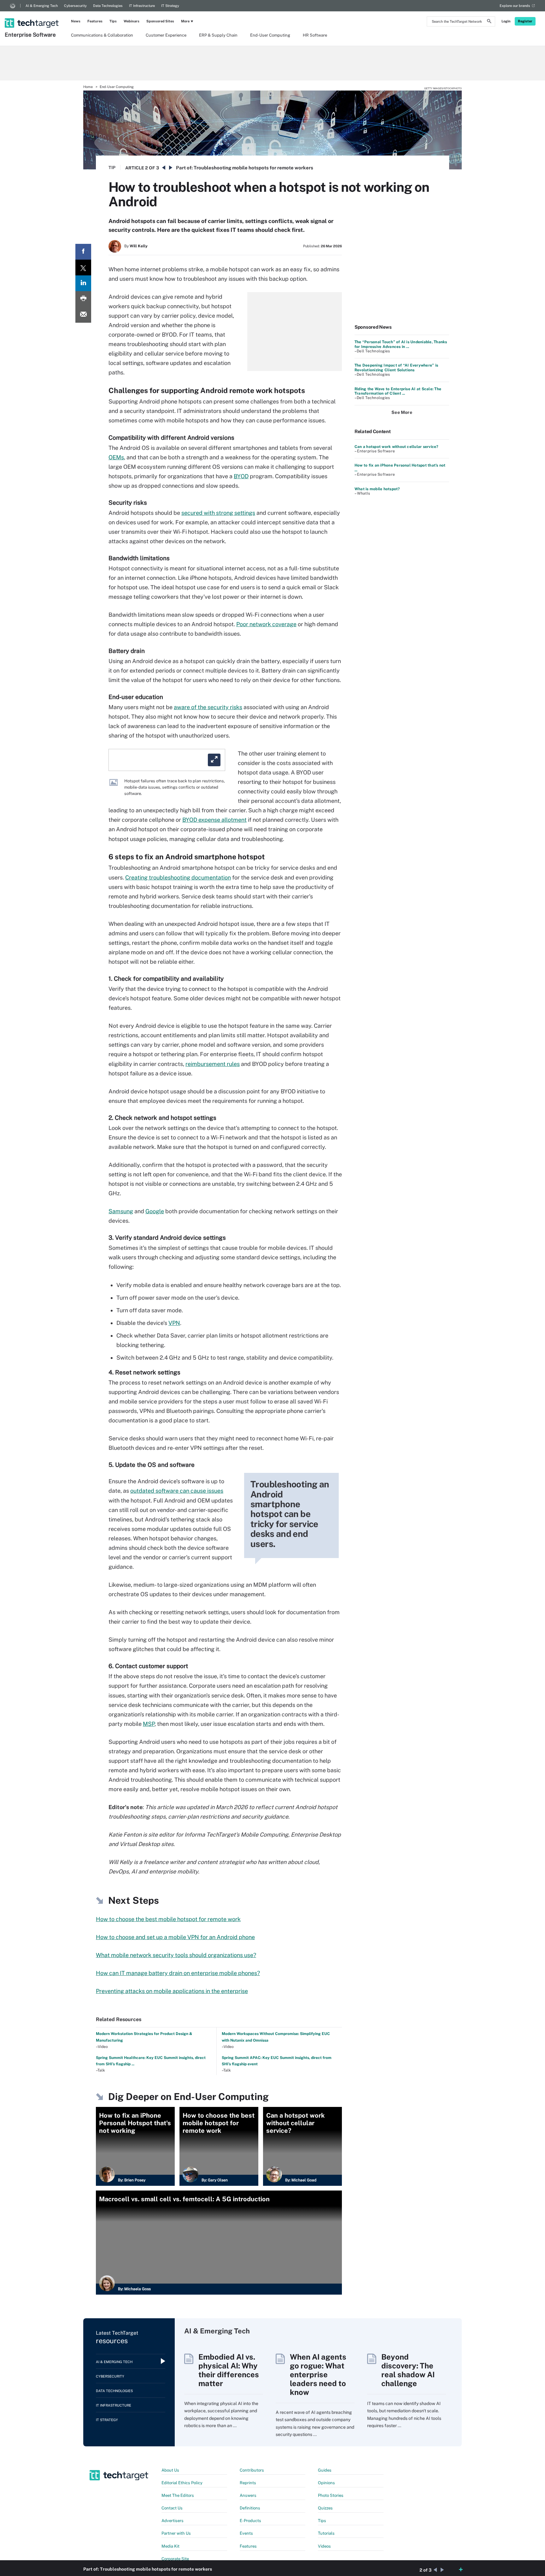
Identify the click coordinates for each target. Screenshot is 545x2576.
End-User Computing (270, 35)
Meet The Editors (178, 2495)
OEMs (116, 457)
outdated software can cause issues (177, 1491)
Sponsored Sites (160, 21)
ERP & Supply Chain (218, 35)
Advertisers (173, 2521)
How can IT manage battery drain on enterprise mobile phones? (178, 1973)
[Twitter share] (83, 268)
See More (402, 412)
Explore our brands (515, 6)
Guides (325, 2470)
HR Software (315, 35)
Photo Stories (331, 2495)
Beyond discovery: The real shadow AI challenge (408, 2370)
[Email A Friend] (83, 315)
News (76, 21)
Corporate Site (175, 2559)
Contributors (252, 2470)
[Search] (489, 22)
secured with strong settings (218, 513)
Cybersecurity (75, 6)
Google (155, 1211)
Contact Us (172, 2508)
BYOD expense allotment (214, 820)
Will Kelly (139, 246)
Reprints (248, 2483)
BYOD (241, 476)
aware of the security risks (208, 707)
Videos (324, 2546)
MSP (149, 1724)
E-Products (250, 2521)
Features (95, 21)
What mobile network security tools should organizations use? (176, 1955)
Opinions (326, 2483)
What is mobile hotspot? (377, 489)
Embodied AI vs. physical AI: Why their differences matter (229, 2370)
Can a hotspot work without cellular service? (396, 447)
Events (246, 2533)
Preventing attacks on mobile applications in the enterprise (172, 1991)
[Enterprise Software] (32, 15)
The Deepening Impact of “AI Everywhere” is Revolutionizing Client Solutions (396, 368)
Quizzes (325, 2508)
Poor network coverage (266, 624)
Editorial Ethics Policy (182, 2483)
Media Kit (170, 2546)
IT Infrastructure (142, 6)
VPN (174, 1323)
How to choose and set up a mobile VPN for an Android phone (175, 1937)
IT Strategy (170, 6)
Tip (112, 168)
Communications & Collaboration (102, 35)
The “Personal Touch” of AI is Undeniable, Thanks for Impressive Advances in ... (401, 344)
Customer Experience (166, 35)
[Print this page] (83, 299)
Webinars (132, 21)
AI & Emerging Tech (42, 6)
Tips (113, 21)
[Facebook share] (83, 252)
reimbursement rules (213, 1064)
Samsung (121, 1211)
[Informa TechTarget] (13, 6)
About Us (170, 2470)
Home (88, 87)
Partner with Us (176, 2533)
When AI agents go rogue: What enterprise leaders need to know (318, 2374)
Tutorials (326, 2533)
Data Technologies (108, 6)
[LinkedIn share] (83, 283)
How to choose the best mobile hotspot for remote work (168, 1919)
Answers (248, 2495)
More (185, 21)
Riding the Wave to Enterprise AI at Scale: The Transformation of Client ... (398, 391)
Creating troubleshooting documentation (178, 877)
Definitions (250, 2508)
